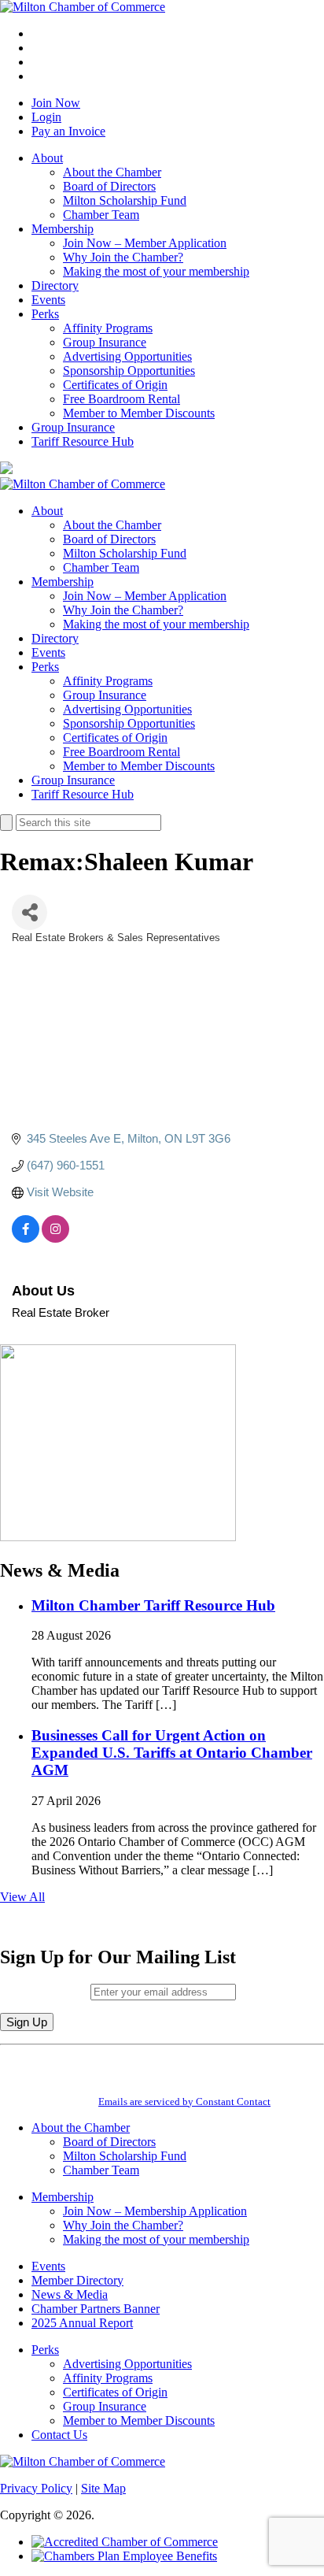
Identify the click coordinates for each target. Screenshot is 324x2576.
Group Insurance (105, 342)
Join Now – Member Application (145, 243)
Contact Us (59, 2435)
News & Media (70, 2294)
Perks (45, 314)
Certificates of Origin (115, 385)
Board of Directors (109, 186)
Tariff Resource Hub (83, 441)
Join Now (56, 103)
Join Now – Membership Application (155, 2211)
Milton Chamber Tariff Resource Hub (153, 1605)
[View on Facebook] (26, 1238)
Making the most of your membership (156, 271)
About (47, 158)
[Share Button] (29, 912)
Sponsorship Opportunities (129, 371)
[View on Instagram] (55, 1238)
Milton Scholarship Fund (125, 200)
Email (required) (45, 1991)
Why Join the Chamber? (123, 257)
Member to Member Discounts (139, 413)
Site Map (103, 2488)
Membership (63, 229)
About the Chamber (112, 172)
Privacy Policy (36, 2488)
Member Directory (77, 2280)
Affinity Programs (108, 328)
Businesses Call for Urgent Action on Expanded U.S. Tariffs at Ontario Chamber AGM (172, 1753)
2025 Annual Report (82, 2323)
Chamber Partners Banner (96, 2309)
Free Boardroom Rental (121, 399)
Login (46, 117)
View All (22, 1897)
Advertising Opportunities (127, 356)
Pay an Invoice (68, 131)
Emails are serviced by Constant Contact (184, 2102)
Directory (55, 285)
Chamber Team (101, 215)
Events (48, 300)
